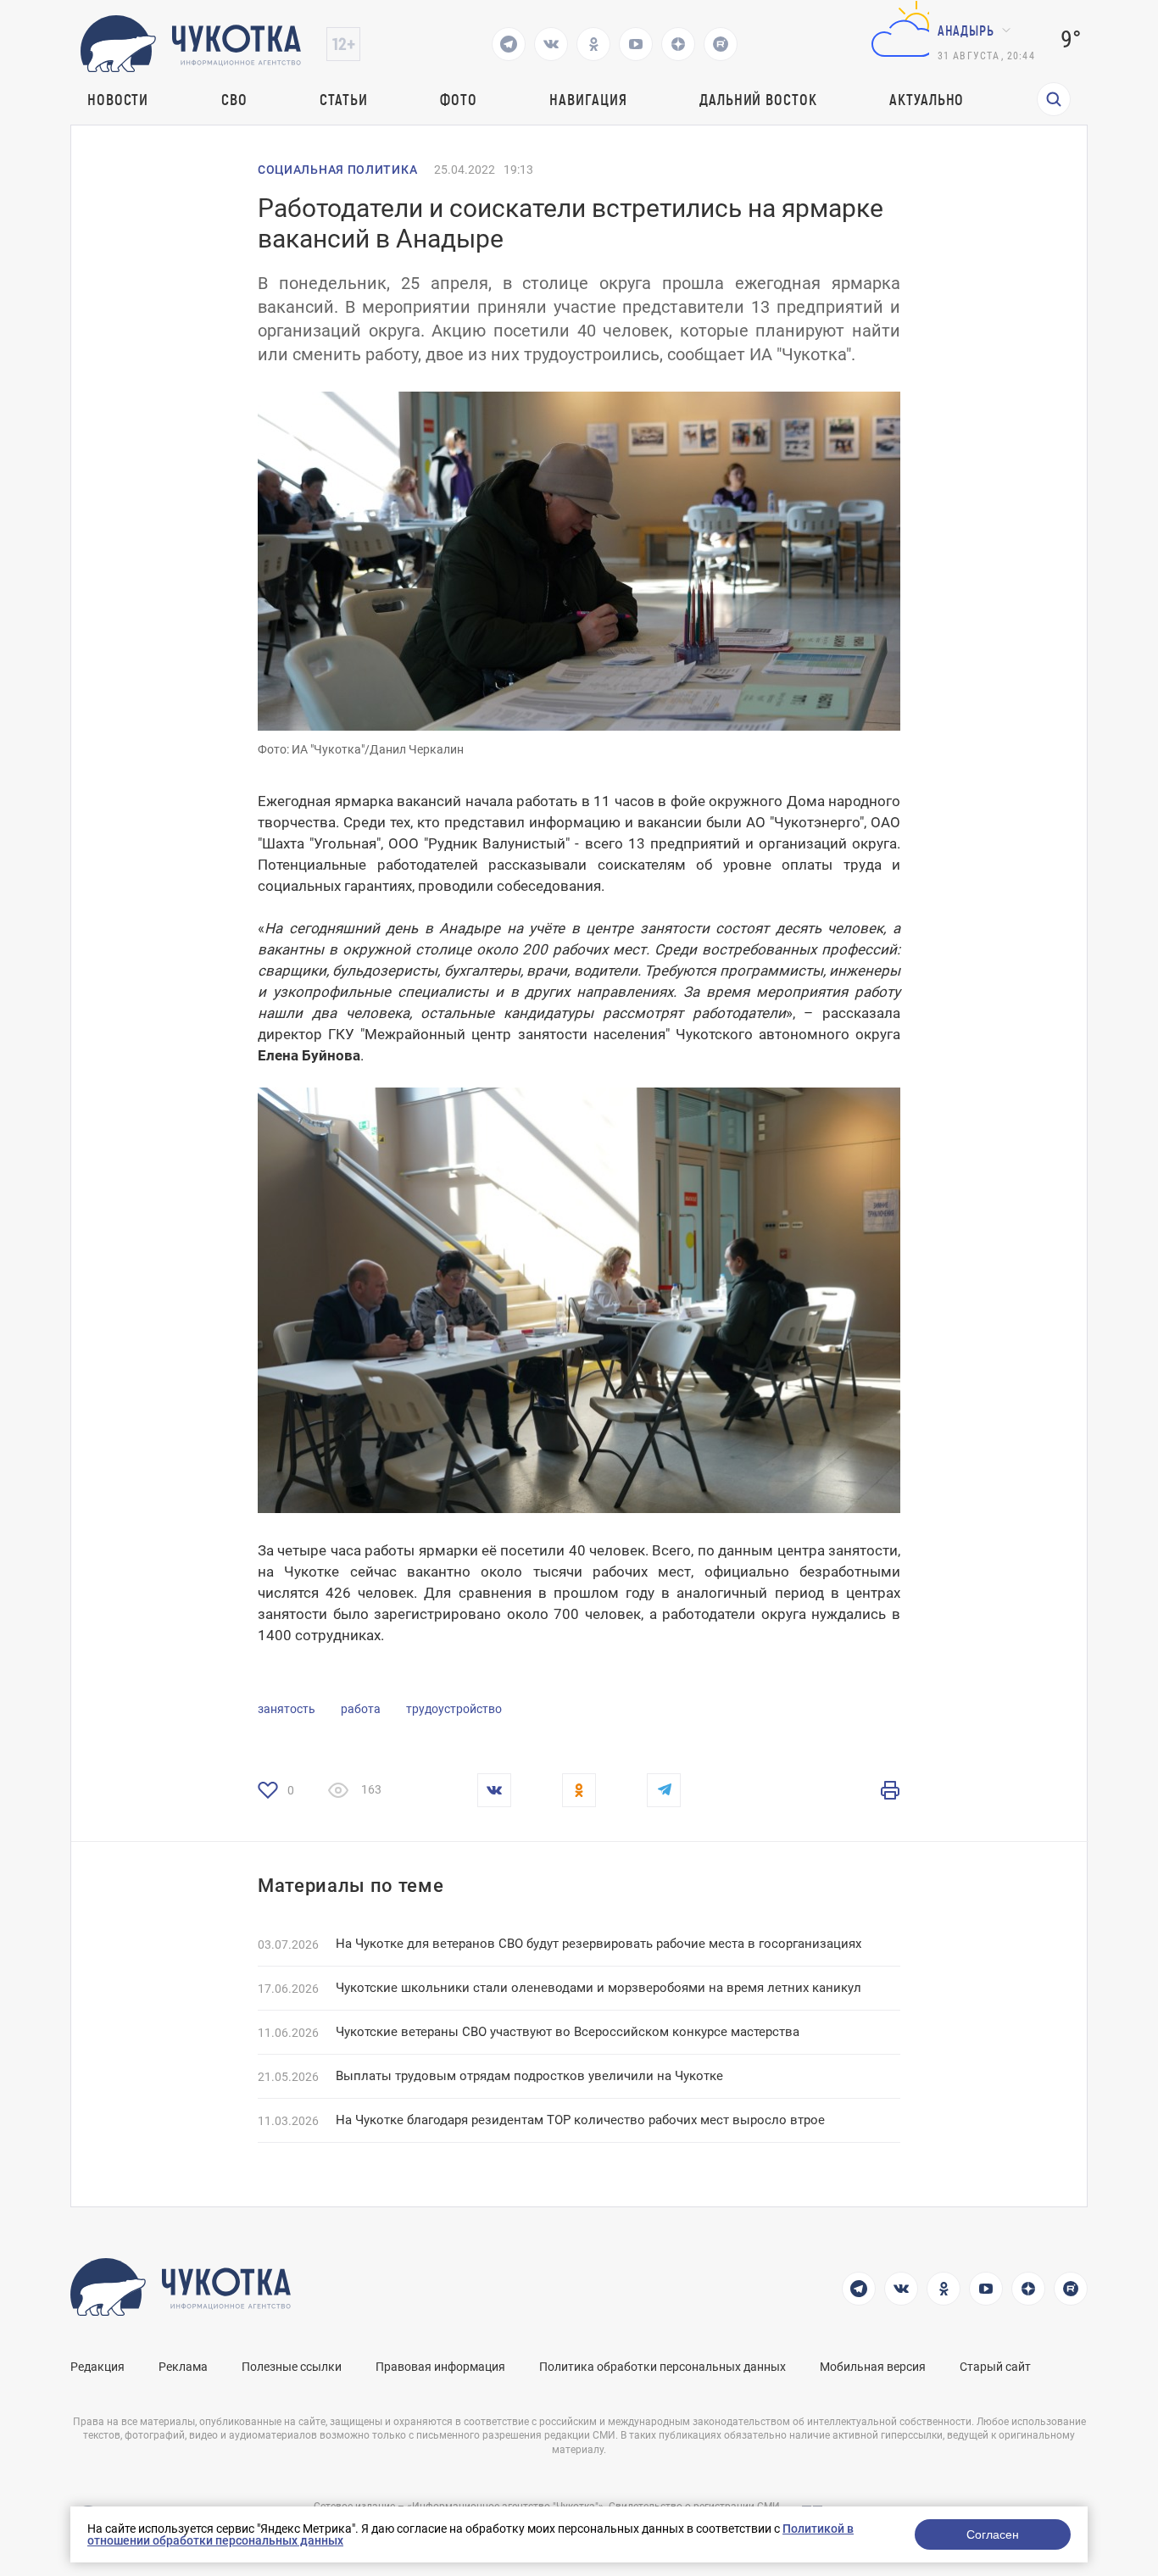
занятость (287, 1709)
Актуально (927, 99)
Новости (118, 99)
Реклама (183, 2367)
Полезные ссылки (292, 2367)
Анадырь (966, 30)
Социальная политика (337, 170)
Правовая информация (440, 2367)
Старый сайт (995, 2367)
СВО (234, 99)
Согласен (993, 2534)
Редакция (97, 2367)
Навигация (588, 99)
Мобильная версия (873, 2367)
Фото (459, 99)
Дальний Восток (758, 99)
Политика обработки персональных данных (663, 2367)
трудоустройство (454, 1709)
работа (361, 1709)
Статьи (343, 99)
